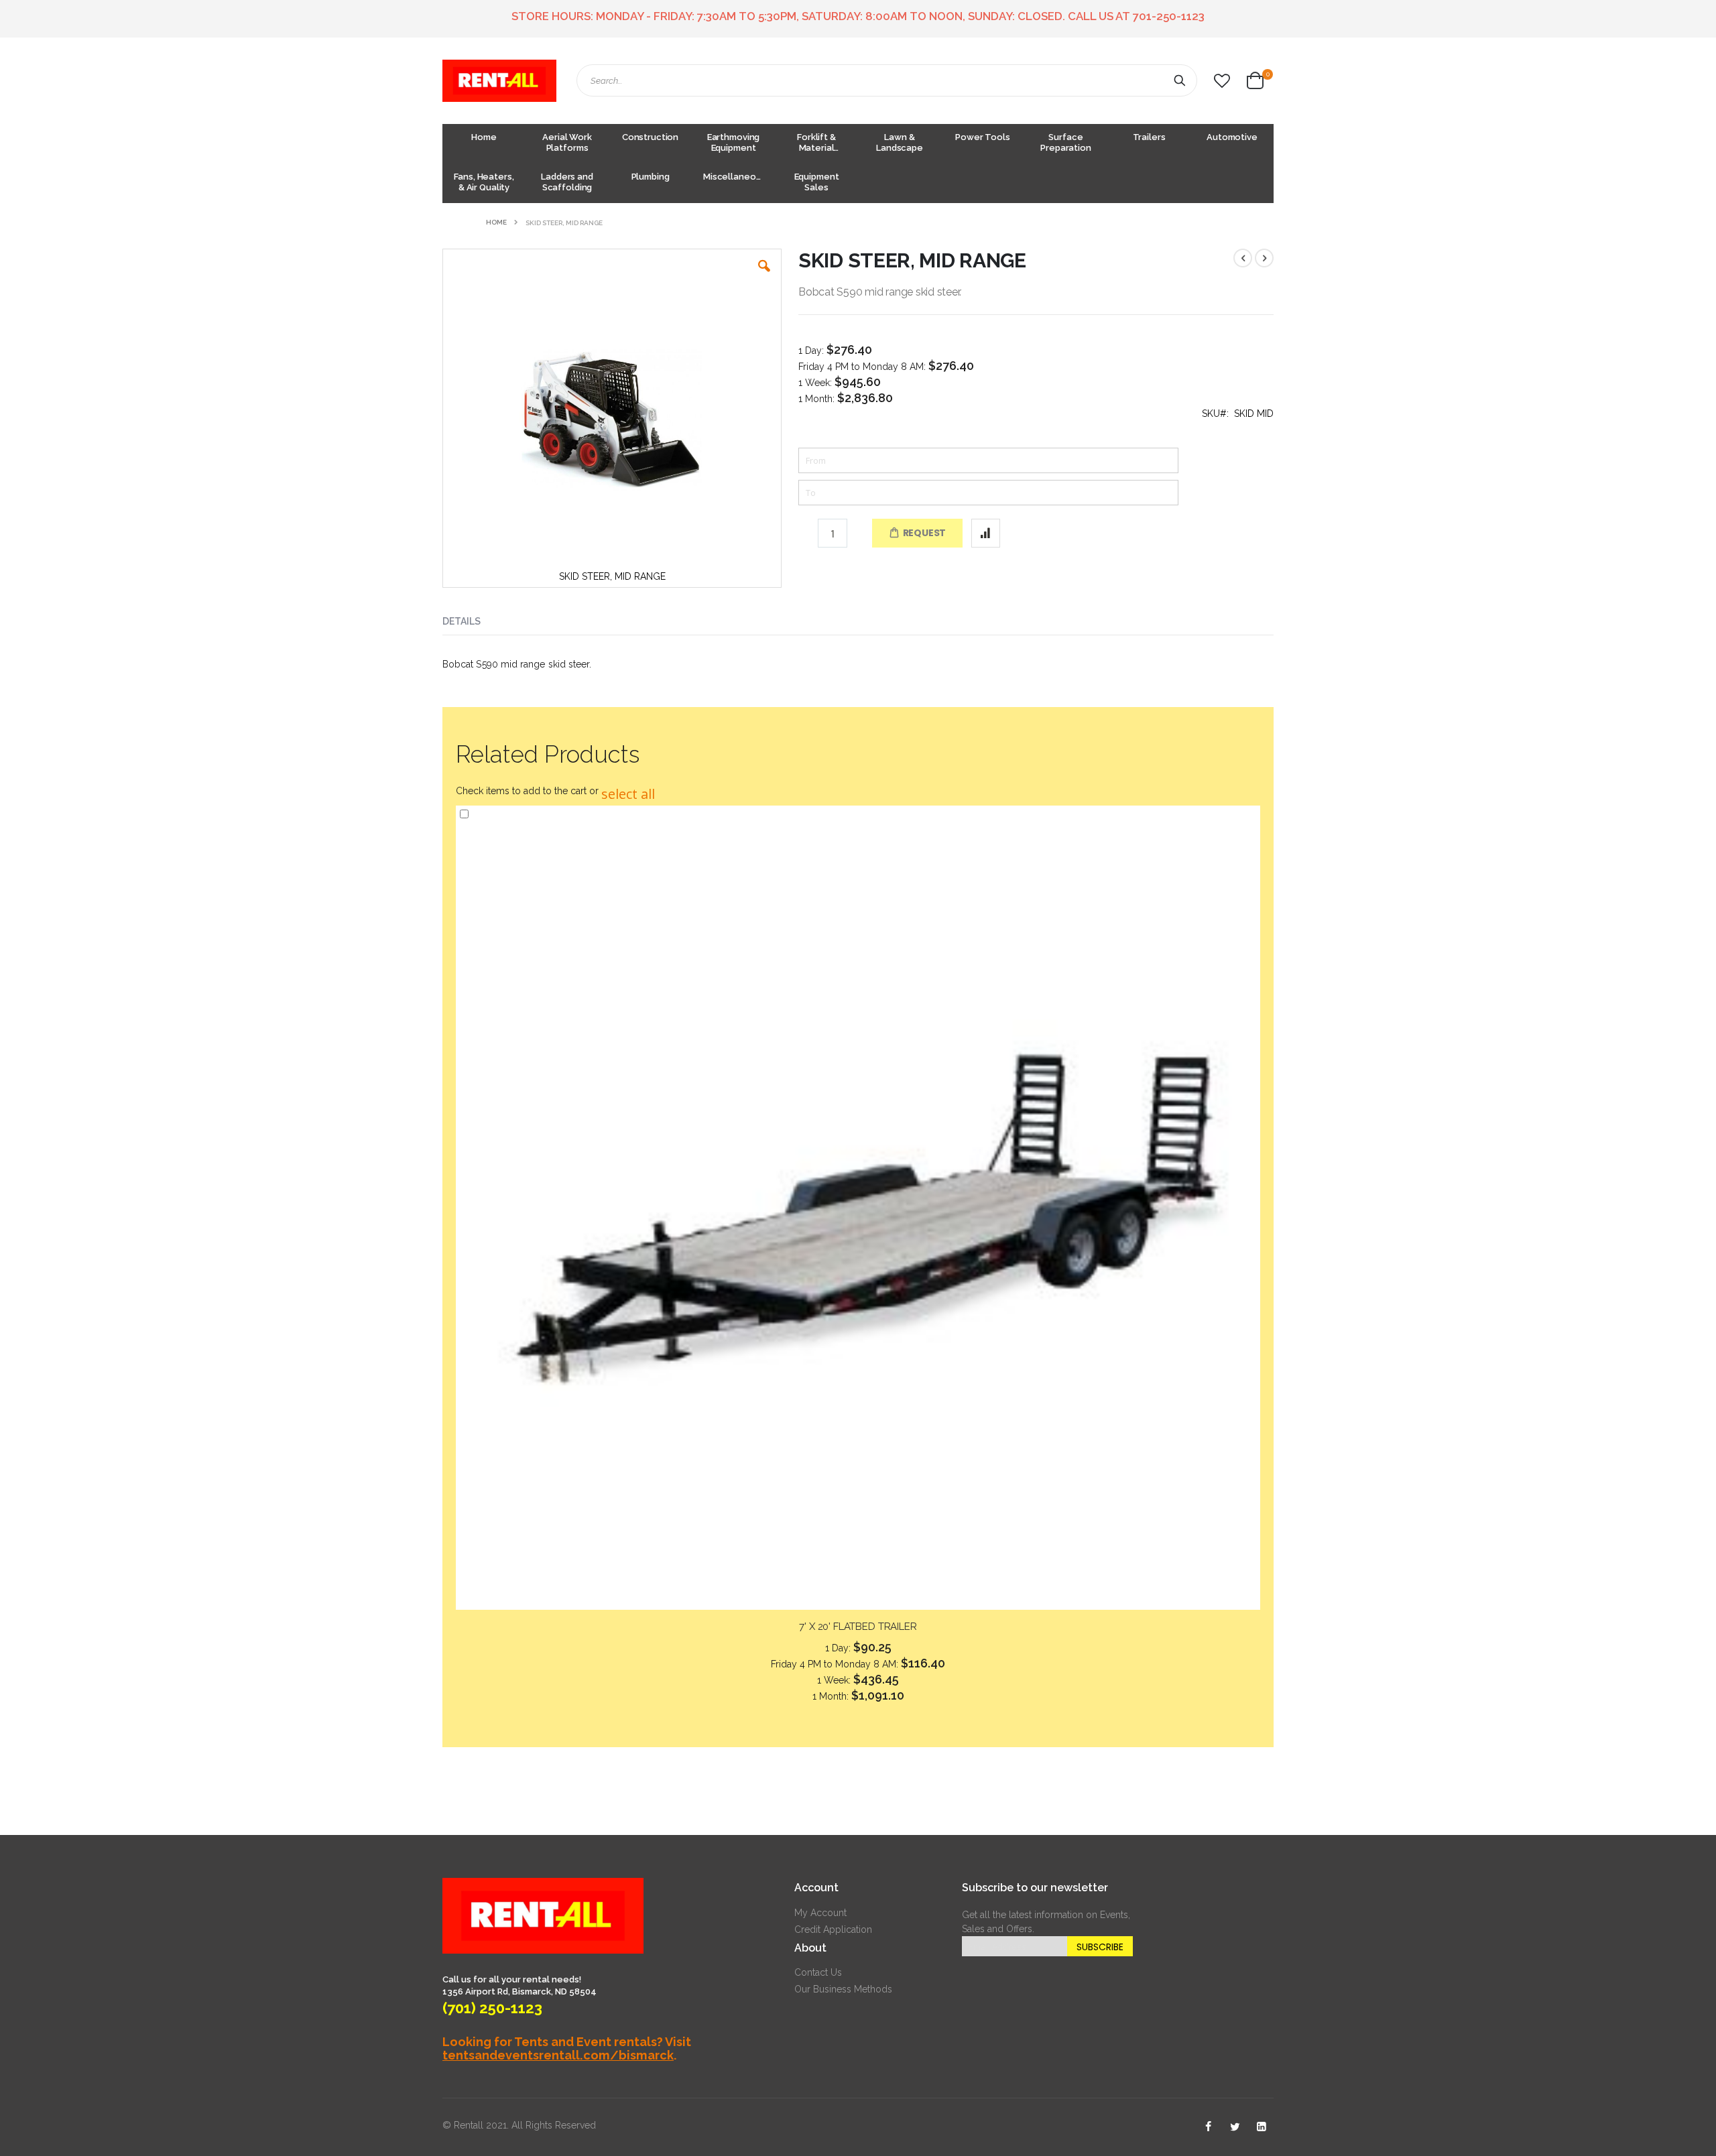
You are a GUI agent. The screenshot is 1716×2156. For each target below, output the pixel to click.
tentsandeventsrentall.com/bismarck (558, 2055)
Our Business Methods (843, 1989)
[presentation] (472, 619)
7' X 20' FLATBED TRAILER (858, 1627)
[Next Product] (1264, 258)
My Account (820, 1913)
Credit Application (833, 1929)
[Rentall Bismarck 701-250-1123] (499, 81)
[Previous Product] (1243, 258)
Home (496, 222)
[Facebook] (1208, 2127)
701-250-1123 (1169, 16)
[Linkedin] (1262, 2127)
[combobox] (887, 80)
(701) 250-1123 (492, 2008)
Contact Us (818, 1972)
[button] (1222, 81)
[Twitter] (1235, 2127)
